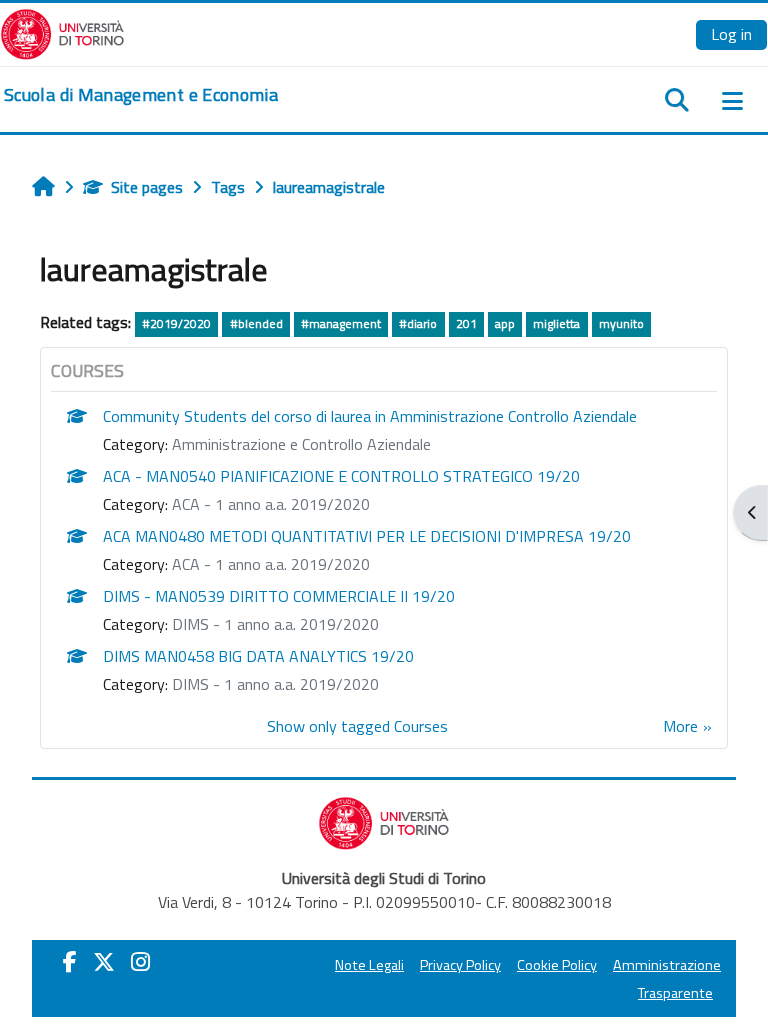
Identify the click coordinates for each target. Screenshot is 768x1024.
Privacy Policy (460, 965)
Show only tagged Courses (357, 726)
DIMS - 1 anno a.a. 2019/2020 (275, 624)
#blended (256, 323)
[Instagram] (140, 962)
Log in (731, 34)
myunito (621, 323)
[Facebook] (70, 962)
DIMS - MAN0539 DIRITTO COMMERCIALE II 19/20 (279, 596)
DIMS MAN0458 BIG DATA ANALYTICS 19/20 (258, 656)
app (505, 323)
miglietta (556, 323)
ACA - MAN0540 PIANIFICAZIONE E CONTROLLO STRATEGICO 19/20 (341, 476)
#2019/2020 (176, 323)
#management (341, 323)
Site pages (147, 187)
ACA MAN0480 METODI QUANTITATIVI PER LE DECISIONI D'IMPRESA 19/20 (367, 536)
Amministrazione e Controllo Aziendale (301, 444)
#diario (418, 323)
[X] (104, 962)
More (680, 726)
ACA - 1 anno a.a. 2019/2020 (271, 504)
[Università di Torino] (62, 32)
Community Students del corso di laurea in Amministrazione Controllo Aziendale (370, 416)
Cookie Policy (557, 965)
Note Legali (369, 965)
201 (466, 323)
